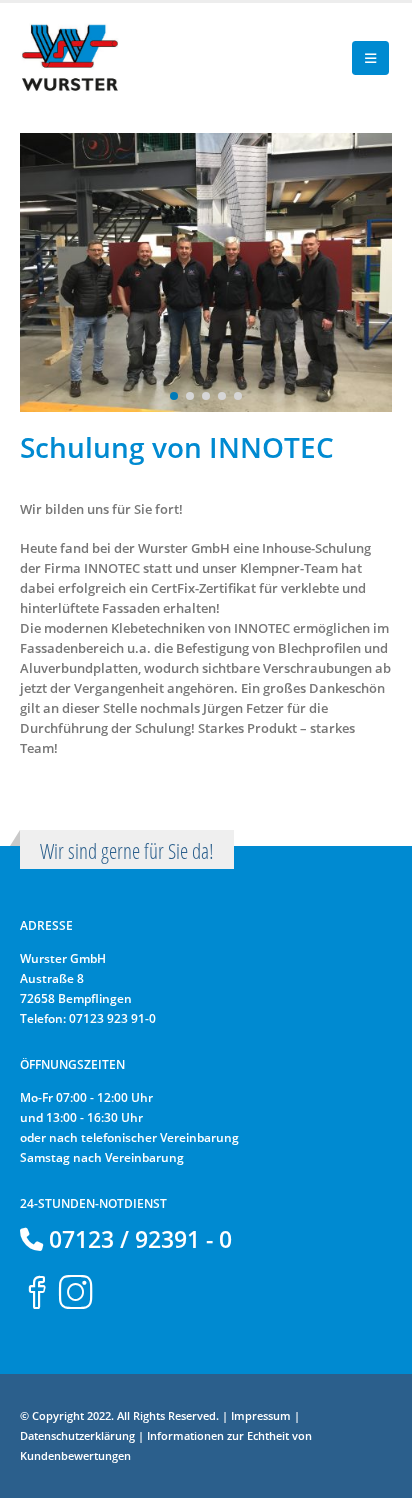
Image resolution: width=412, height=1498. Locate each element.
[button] (370, 58)
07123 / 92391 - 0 (137, 1239)
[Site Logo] (70, 58)
